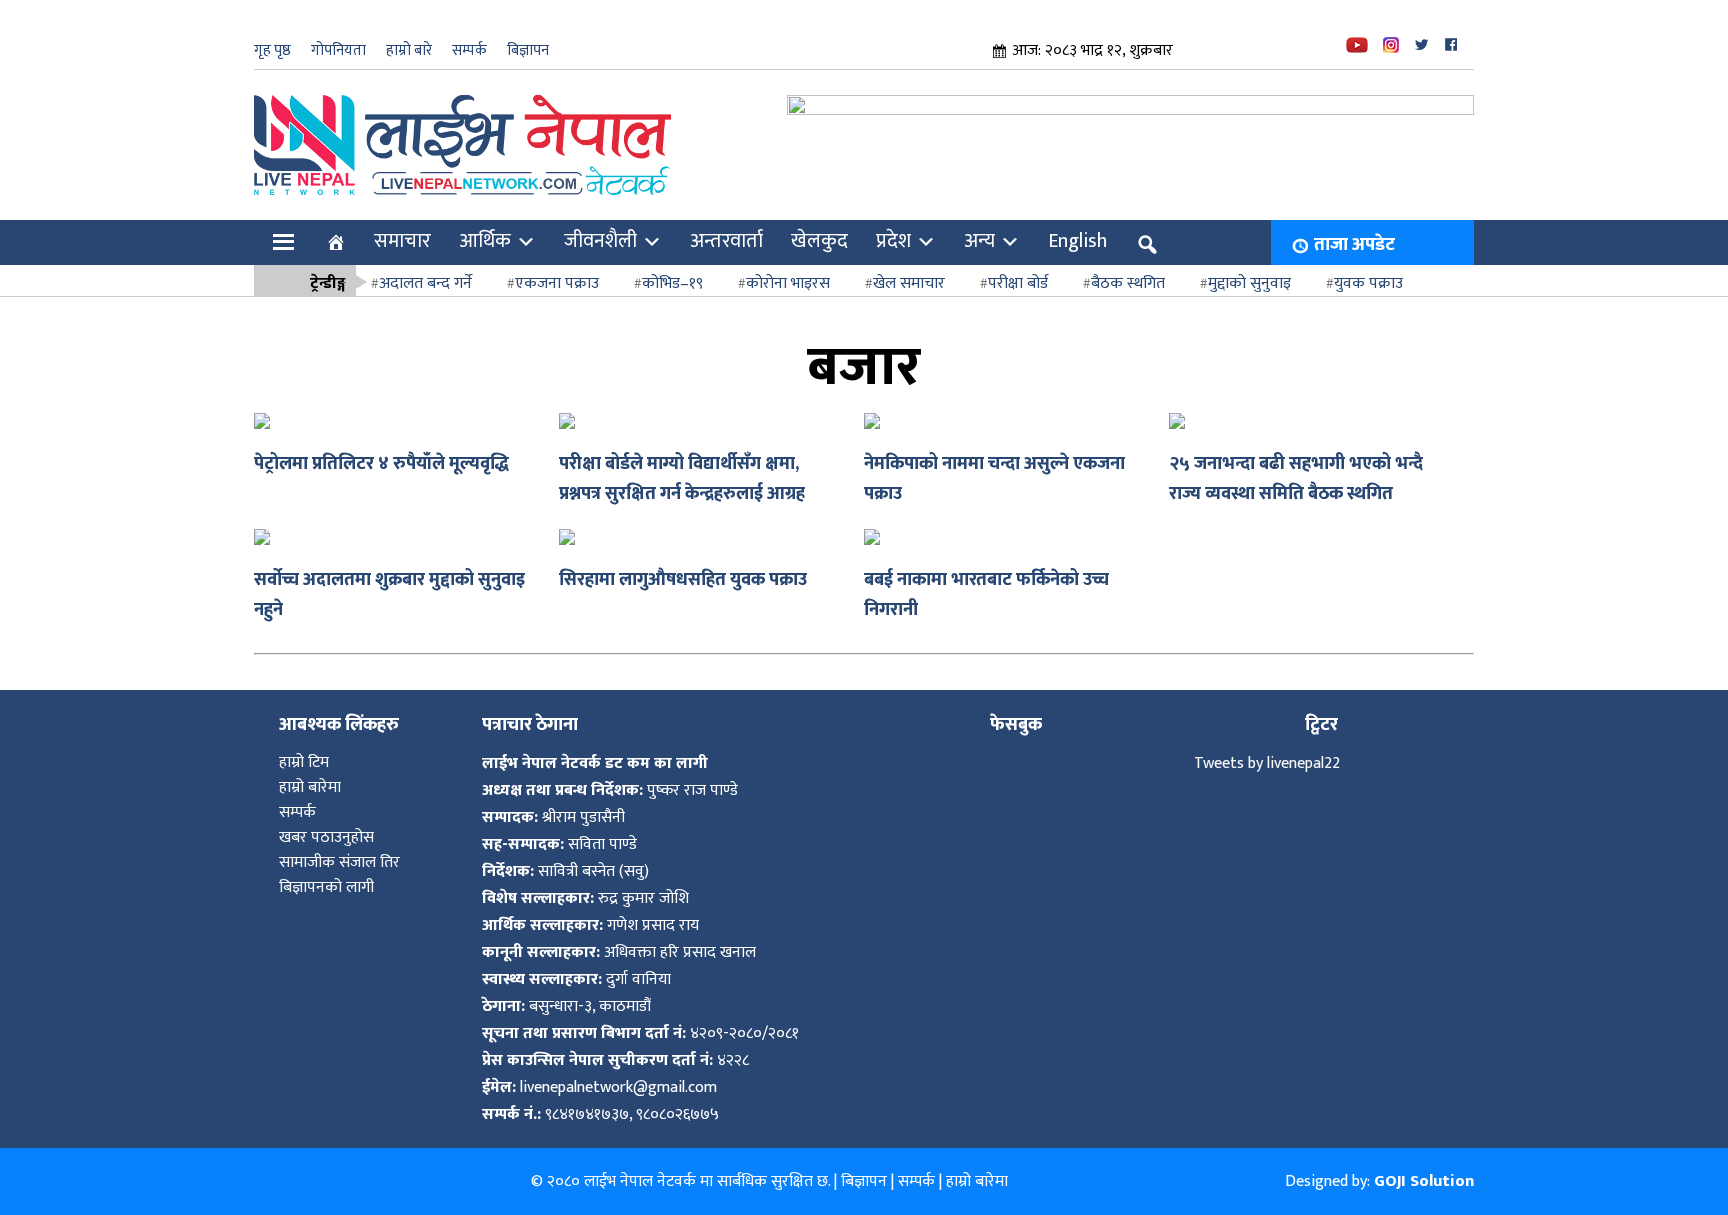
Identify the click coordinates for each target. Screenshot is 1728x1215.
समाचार (402, 241)
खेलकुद (819, 241)
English (1077, 241)
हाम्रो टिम (304, 762)
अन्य (979, 241)
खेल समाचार (909, 283)
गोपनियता (338, 50)
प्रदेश (893, 241)
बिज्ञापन (528, 50)
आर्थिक (485, 241)
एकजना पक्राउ (557, 283)
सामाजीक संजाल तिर (339, 862)
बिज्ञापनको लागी (326, 887)
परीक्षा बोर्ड (1018, 283)
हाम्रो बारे (409, 50)
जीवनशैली (600, 241)
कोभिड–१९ (672, 283)
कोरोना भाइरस (788, 283)
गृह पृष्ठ (272, 50)
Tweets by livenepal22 (1267, 763)
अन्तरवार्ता (726, 241)
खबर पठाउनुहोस (326, 837)
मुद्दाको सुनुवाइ (1249, 283)
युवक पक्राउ (1368, 283)
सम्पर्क (469, 50)
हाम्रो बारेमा (310, 787)
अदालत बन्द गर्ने (425, 283)
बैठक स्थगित (1128, 283)
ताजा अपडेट (1354, 245)
